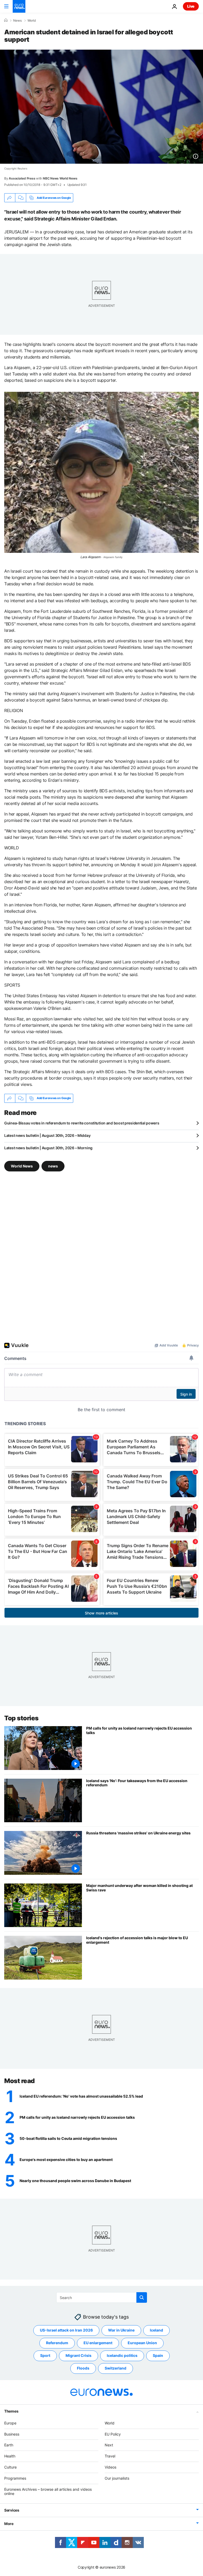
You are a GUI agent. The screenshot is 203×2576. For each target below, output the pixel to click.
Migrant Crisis (79, 2355)
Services (12, 2510)
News (17, 21)
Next (109, 2445)
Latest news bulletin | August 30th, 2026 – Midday (47, 1135)
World (32, 21)
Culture (10, 2467)
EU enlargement (98, 2343)
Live (191, 6)
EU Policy (113, 2434)
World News (22, 1166)
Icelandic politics (122, 2355)
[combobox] (102, 2297)
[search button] (142, 2297)
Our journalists (117, 2478)
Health (10, 2456)
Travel (110, 2456)
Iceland (156, 2330)
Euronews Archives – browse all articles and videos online (48, 2491)
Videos (110, 2467)
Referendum (57, 2343)
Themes (11, 2411)
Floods (83, 2368)
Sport (45, 2355)
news (53, 1166)
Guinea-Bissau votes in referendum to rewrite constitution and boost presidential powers (82, 1123)
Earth (9, 2445)
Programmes (15, 2478)
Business (12, 2434)
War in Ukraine (121, 2330)
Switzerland (116, 2368)
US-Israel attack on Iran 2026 (66, 2330)
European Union (142, 2343)
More (9, 2524)
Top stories (21, 1718)
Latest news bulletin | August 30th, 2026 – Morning (48, 1148)
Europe (10, 2423)
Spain (158, 2355)
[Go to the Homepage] (19, 6)
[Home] (6, 20)
